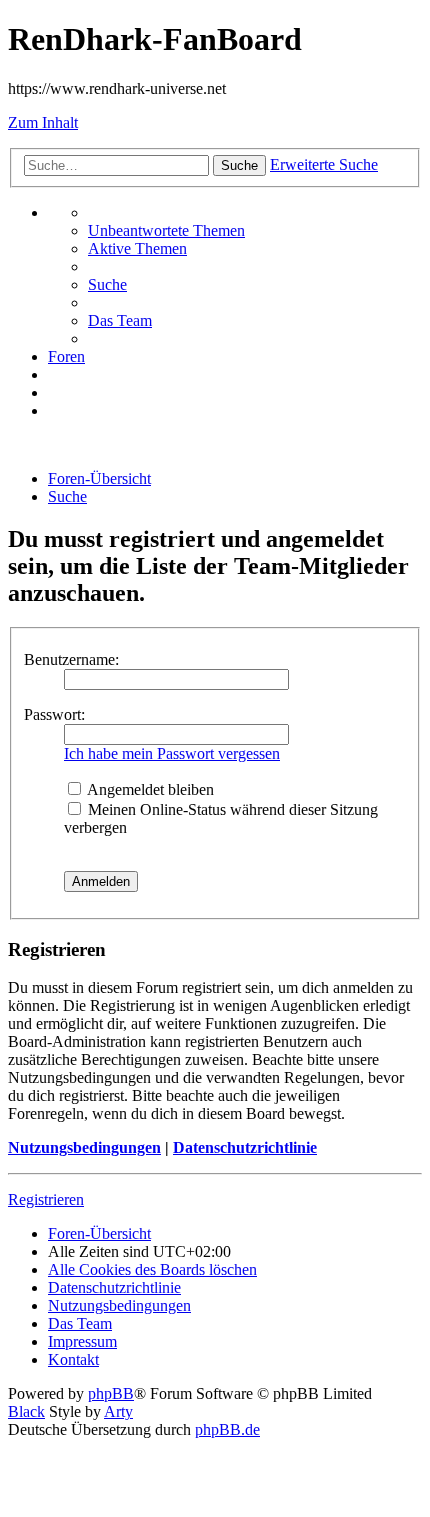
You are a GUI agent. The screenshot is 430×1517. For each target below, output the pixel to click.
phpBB (111, 1393)
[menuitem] (166, 230)
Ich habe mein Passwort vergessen (172, 753)
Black (26, 1411)
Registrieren (46, 1199)
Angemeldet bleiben (149, 789)
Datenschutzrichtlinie (245, 1147)
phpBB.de (227, 1429)
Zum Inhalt (43, 122)
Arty (118, 1411)
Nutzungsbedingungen (84, 1147)
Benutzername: (71, 659)
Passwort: (54, 714)
